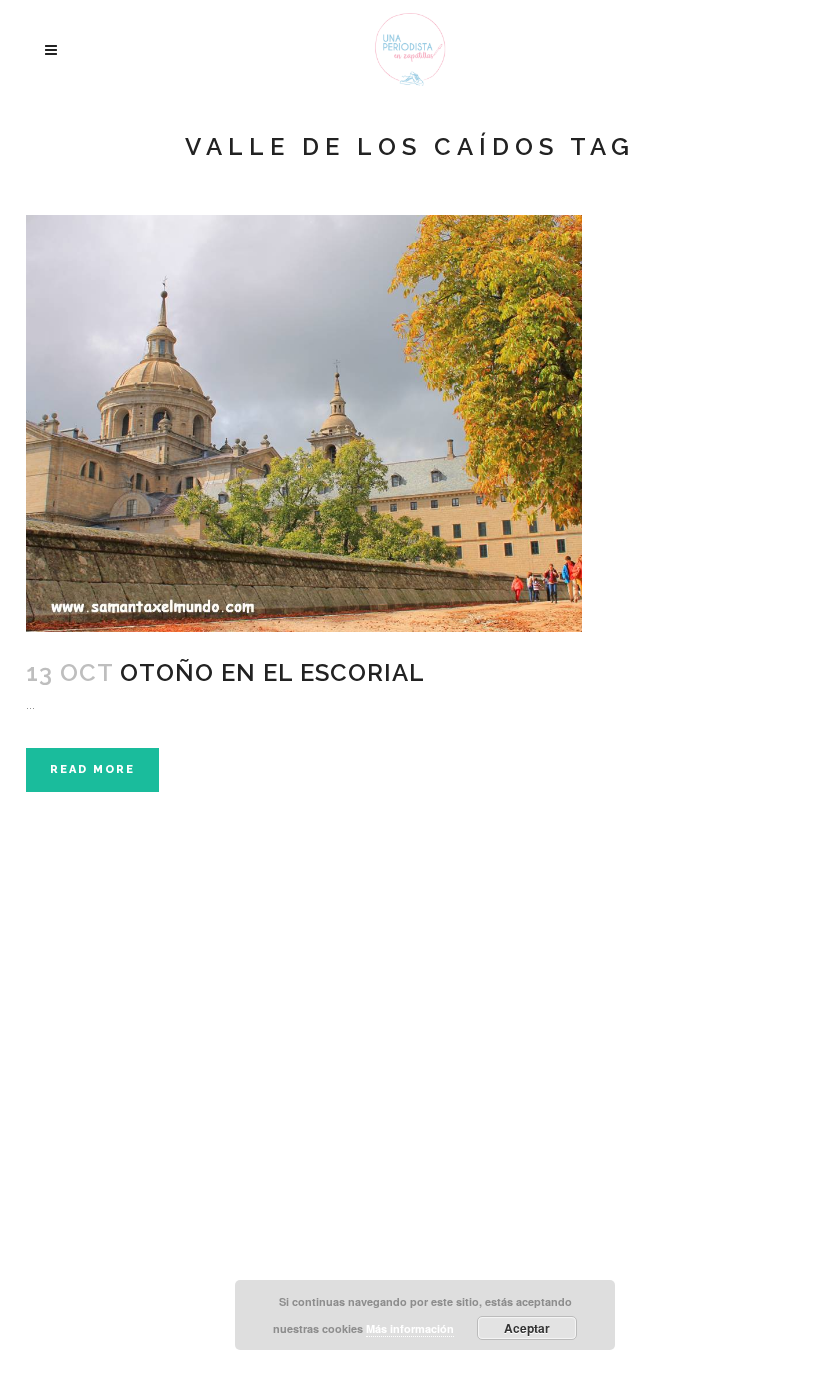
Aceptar (527, 1328)
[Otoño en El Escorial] (304, 423)
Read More (92, 769)
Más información (410, 1328)
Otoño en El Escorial (272, 672)
